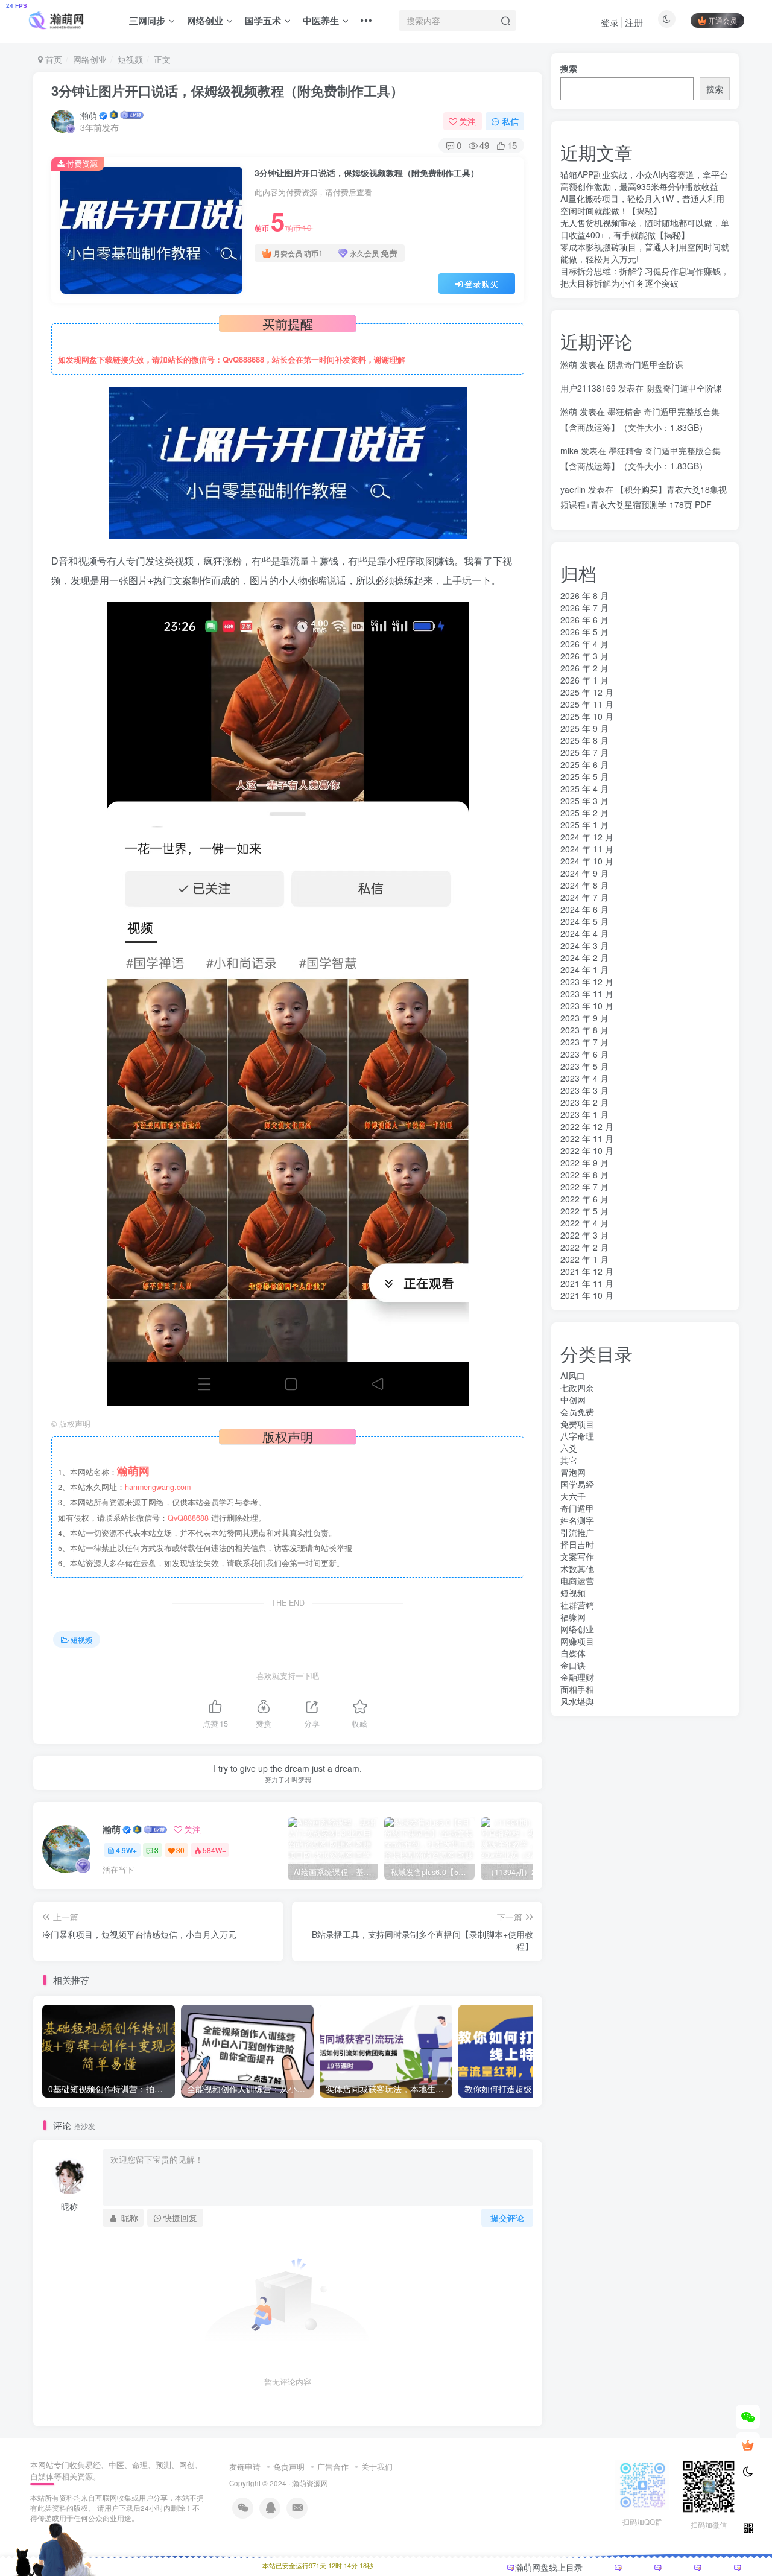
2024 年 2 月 (584, 957)
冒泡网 (573, 1472)
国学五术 (263, 21)
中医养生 (321, 21)
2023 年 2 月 (584, 1102)
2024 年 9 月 (584, 873)
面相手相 (577, 1689)
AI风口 (573, 1375)
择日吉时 (577, 1544)
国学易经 (577, 1484)
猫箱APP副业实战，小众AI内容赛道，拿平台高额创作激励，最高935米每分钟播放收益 (644, 180)
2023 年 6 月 (584, 1054)
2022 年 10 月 (587, 1150)
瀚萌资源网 (310, 2483)
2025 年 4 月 (584, 788)
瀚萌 (89, 115)
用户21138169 (588, 388)
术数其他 (577, 1569)
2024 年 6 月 (584, 909)
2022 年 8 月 (584, 1175)
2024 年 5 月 (584, 921)
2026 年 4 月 (584, 644)
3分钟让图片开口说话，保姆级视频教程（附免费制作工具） (227, 90)
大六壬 (573, 1496)
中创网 (573, 1400)
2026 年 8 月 (584, 595)
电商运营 (577, 1581)
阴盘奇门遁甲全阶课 (645, 364)
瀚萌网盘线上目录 (549, 2567)
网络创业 (205, 21)
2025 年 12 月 (587, 692)
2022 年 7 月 (584, 1187)
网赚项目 (577, 1641)
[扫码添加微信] (748, 2417)
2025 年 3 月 (584, 801)
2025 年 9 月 (584, 728)
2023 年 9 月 (584, 1018)
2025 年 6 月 (584, 764)
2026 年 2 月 (584, 668)
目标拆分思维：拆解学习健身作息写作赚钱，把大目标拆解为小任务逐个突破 (645, 277)
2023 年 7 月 (584, 1042)
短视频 (130, 59)
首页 (52, 59)
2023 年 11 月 (587, 994)
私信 (510, 121)
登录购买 (481, 284)
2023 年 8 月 (584, 1030)
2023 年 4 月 (584, 1078)
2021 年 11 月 (587, 1283)
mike (569, 451)
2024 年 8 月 (584, 885)
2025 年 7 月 (584, 752)
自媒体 (573, 1653)
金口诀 (573, 1665)
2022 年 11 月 (587, 1138)
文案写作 (577, 1556)
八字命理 (577, 1436)
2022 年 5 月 (584, 1211)
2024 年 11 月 (587, 849)
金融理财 (577, 1677)
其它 (569, 1460)
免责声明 (289, 2467)
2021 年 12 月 (587, 1271)
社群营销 (577, 1605)
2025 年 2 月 (584, 813)
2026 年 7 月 (584, 608)
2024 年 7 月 (584, 897)
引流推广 (577, 1532)
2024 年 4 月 (584, 933)
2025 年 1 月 (584, 825)
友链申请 (245, 2467)
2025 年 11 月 (587, 704)
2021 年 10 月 (587, 1295)
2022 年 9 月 (584, 1163)
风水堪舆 (577, 1701)
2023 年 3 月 (584, 1090)
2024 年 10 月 (587, 861)
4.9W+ (126, 1850)
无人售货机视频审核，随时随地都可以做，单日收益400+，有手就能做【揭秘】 (645, 229)
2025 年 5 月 (584, 776)
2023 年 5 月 (584, 1066)
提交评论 (507, 2218)
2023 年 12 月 (587, 982)
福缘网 (573, 1617)
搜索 (569, 68)
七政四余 (577, 1388)
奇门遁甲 (577, 1508)
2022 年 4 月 (584, 1223)
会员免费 (577, 1412)
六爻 (569, 1448)
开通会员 (723, 20)
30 (180, 1850)
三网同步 (147, 21)
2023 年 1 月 (584, 1114)
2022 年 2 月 (584, 1247)
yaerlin (573, 489)
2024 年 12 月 (587, 837)
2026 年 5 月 (584, 632)
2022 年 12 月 (587, 1126)
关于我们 (377, 2467)
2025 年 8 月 (584, 740)
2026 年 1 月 (584, 680)
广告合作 (333, 2467)
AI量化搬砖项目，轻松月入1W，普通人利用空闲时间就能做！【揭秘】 (642, 205)
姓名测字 (577, 1520)
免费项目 (577, 1424)
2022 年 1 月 (584, 1259)
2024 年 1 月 (584, 969)
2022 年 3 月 (584, 1235)
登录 (610, 22)
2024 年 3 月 (584, 945)
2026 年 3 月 (584, 656)
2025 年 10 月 (587, 716)
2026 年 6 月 (584, 620)
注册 (634, 22)
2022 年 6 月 (584, 1199)
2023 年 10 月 (587, 1006)
